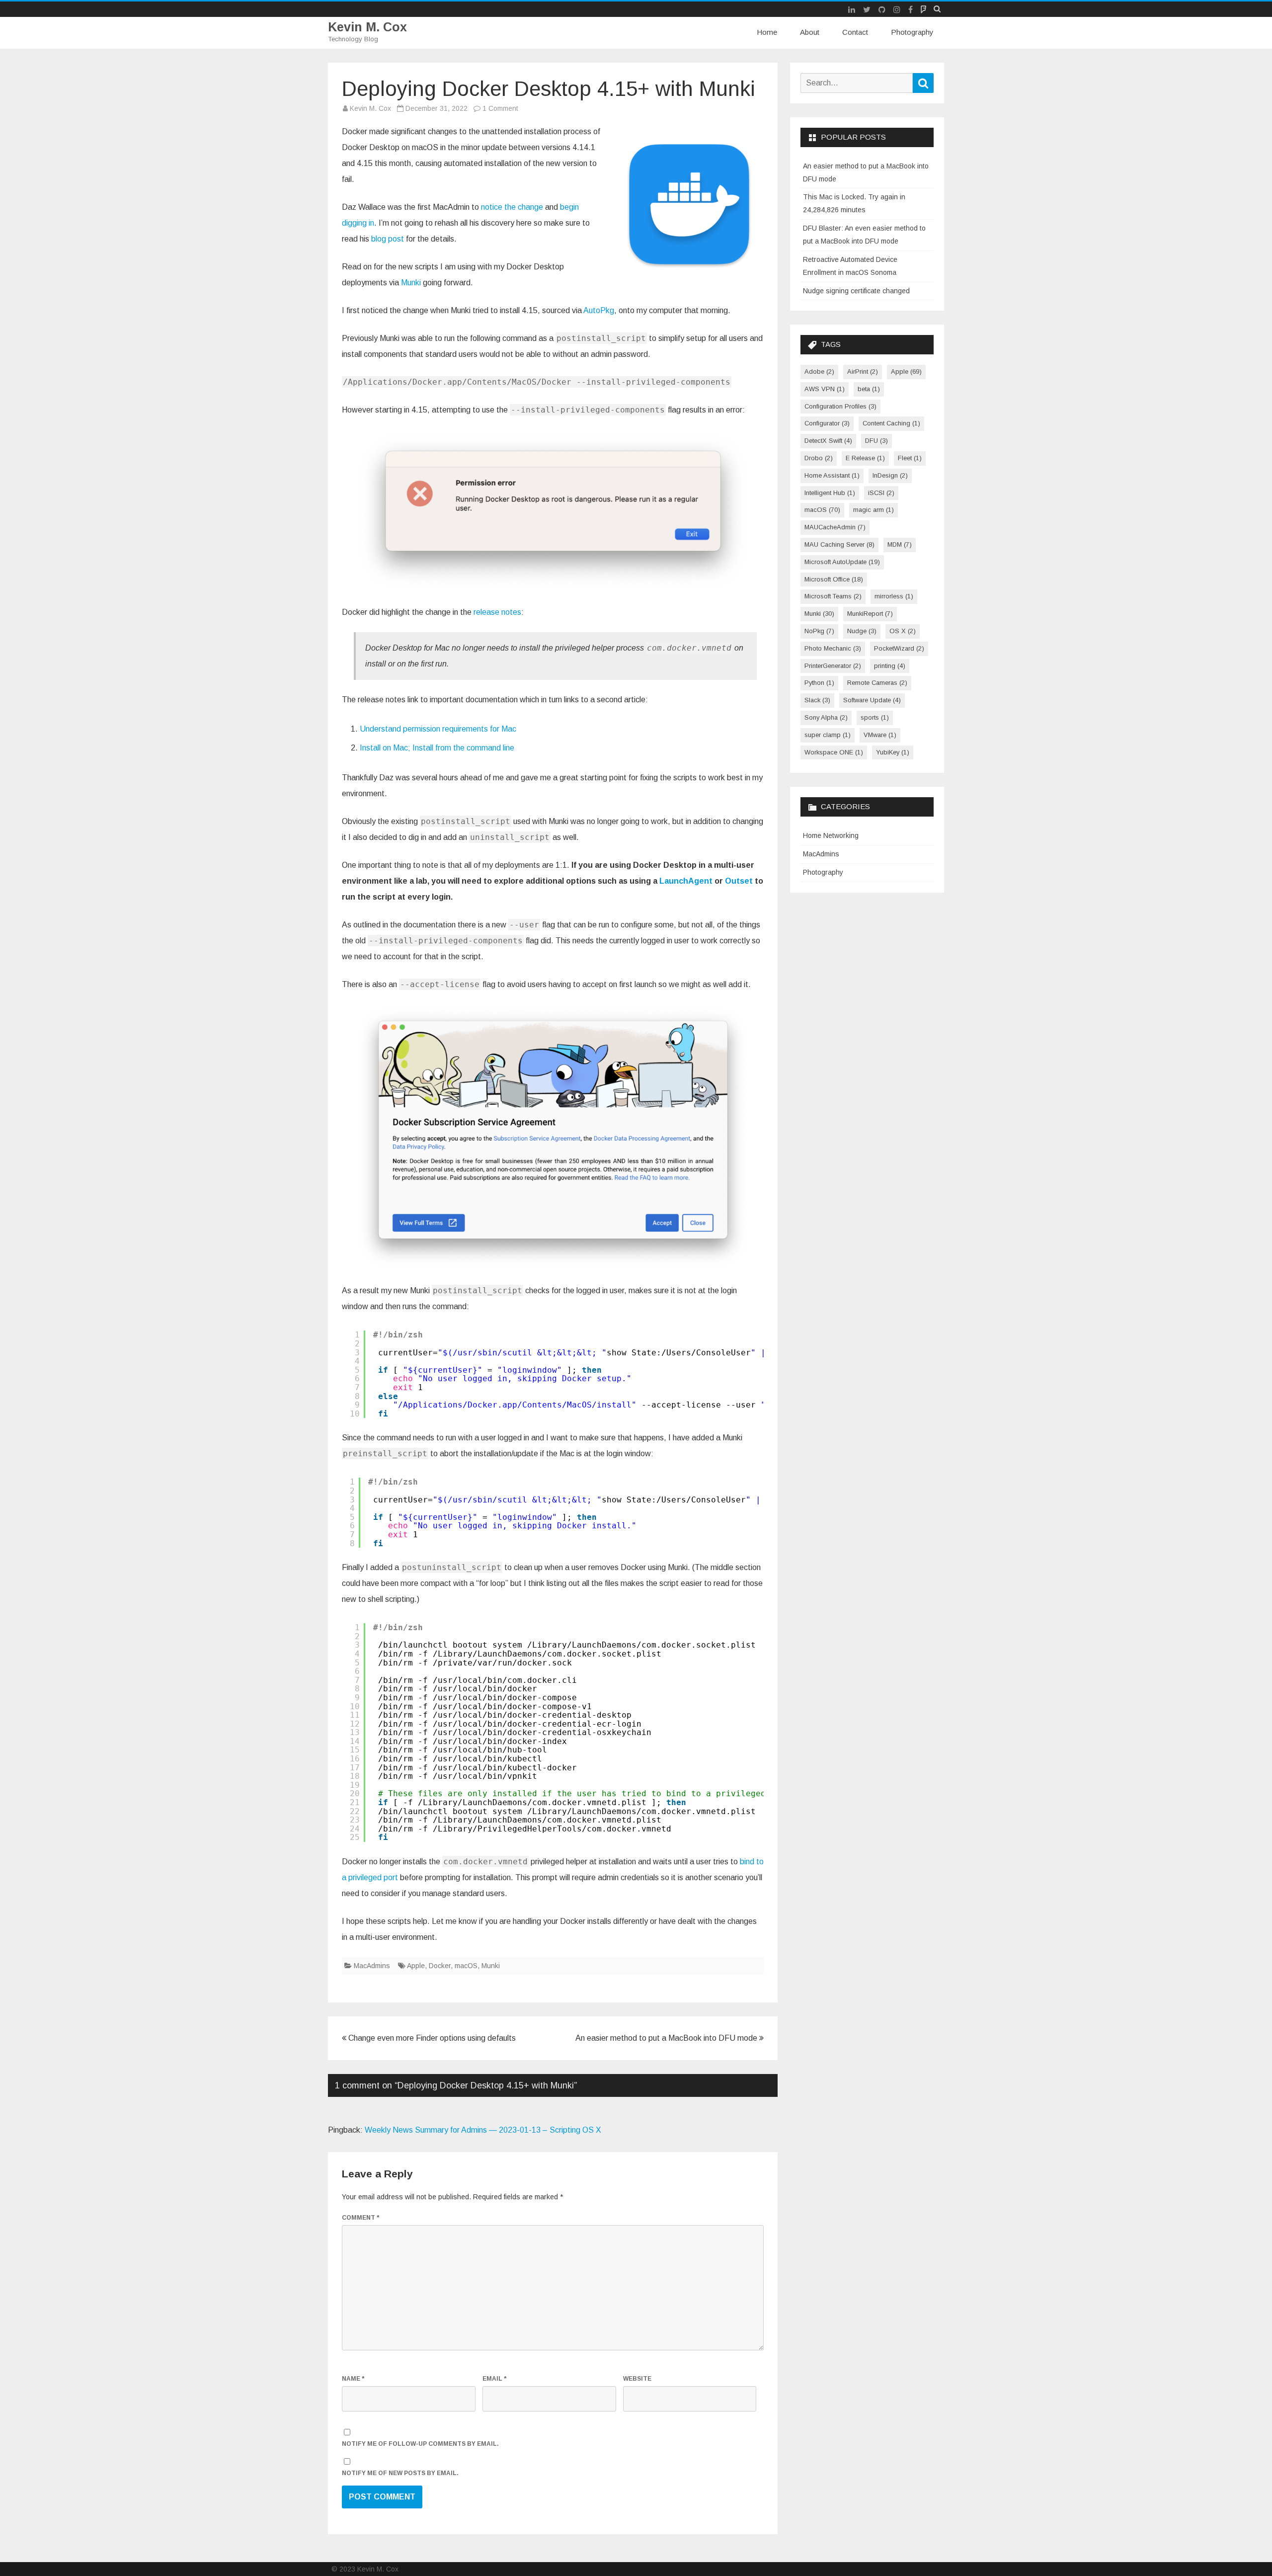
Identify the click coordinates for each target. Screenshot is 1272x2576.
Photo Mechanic (833, 648)
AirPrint (863, 372)
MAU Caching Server (839, 544)
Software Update (872, 700)
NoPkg (819, 631)
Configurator (827, 423)
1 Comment (500, 108)
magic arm (874, 510)
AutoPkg (599, 310)
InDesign (890, 475)
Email (494, 2379)
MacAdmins (372, 1966)
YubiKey (893, 752)
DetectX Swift (828, 441)
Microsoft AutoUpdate (842, 562)
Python (819, 683)
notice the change (512, 207)
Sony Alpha (826, 717)
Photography (912, 32)
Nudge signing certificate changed (856, 291)
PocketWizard (899, 648)
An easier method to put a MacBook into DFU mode (667, 2038)
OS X (903, 631)
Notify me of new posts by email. (400, 2473)
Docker (440, 1966)
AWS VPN (825, 389)
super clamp (828, 735)
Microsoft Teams (833, 596)
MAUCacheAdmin (835, 527)
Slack (817, 700)
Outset (739, 881)
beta (869, 389)
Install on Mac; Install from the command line (437, 748)
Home (767, 32)
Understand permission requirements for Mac (438, 729)
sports (875, 717)
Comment (360, 2218)
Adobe (819, 372)
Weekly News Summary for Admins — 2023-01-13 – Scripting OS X (483, 2130)
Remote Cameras (877, 683)
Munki (411, 283)
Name (353, 2379)
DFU (876, 441)
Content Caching (891, 423)
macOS (466, 1966)
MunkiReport (870, 614)
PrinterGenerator (833, 666)
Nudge (862, 631)
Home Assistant (832, 475)
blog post (388, 239)
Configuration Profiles (840, 406)
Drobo (819, 458)
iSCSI (881, 493)
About (810, 32)
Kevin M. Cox (367, 27)
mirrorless (894, 596)
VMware (880, 735)
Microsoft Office (834, 579)
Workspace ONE (834, 752)
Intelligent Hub (830, 493)
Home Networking (831, 835)
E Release (865, 458)
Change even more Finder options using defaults (431, 2038)
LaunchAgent (686, 881)
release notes (497, 612)
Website (637, 2379)
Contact (855, 32)
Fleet (910, 458)
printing (890, 666)
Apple (416, 1966)
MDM (900, 544)
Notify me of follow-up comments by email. (420, 2444)
